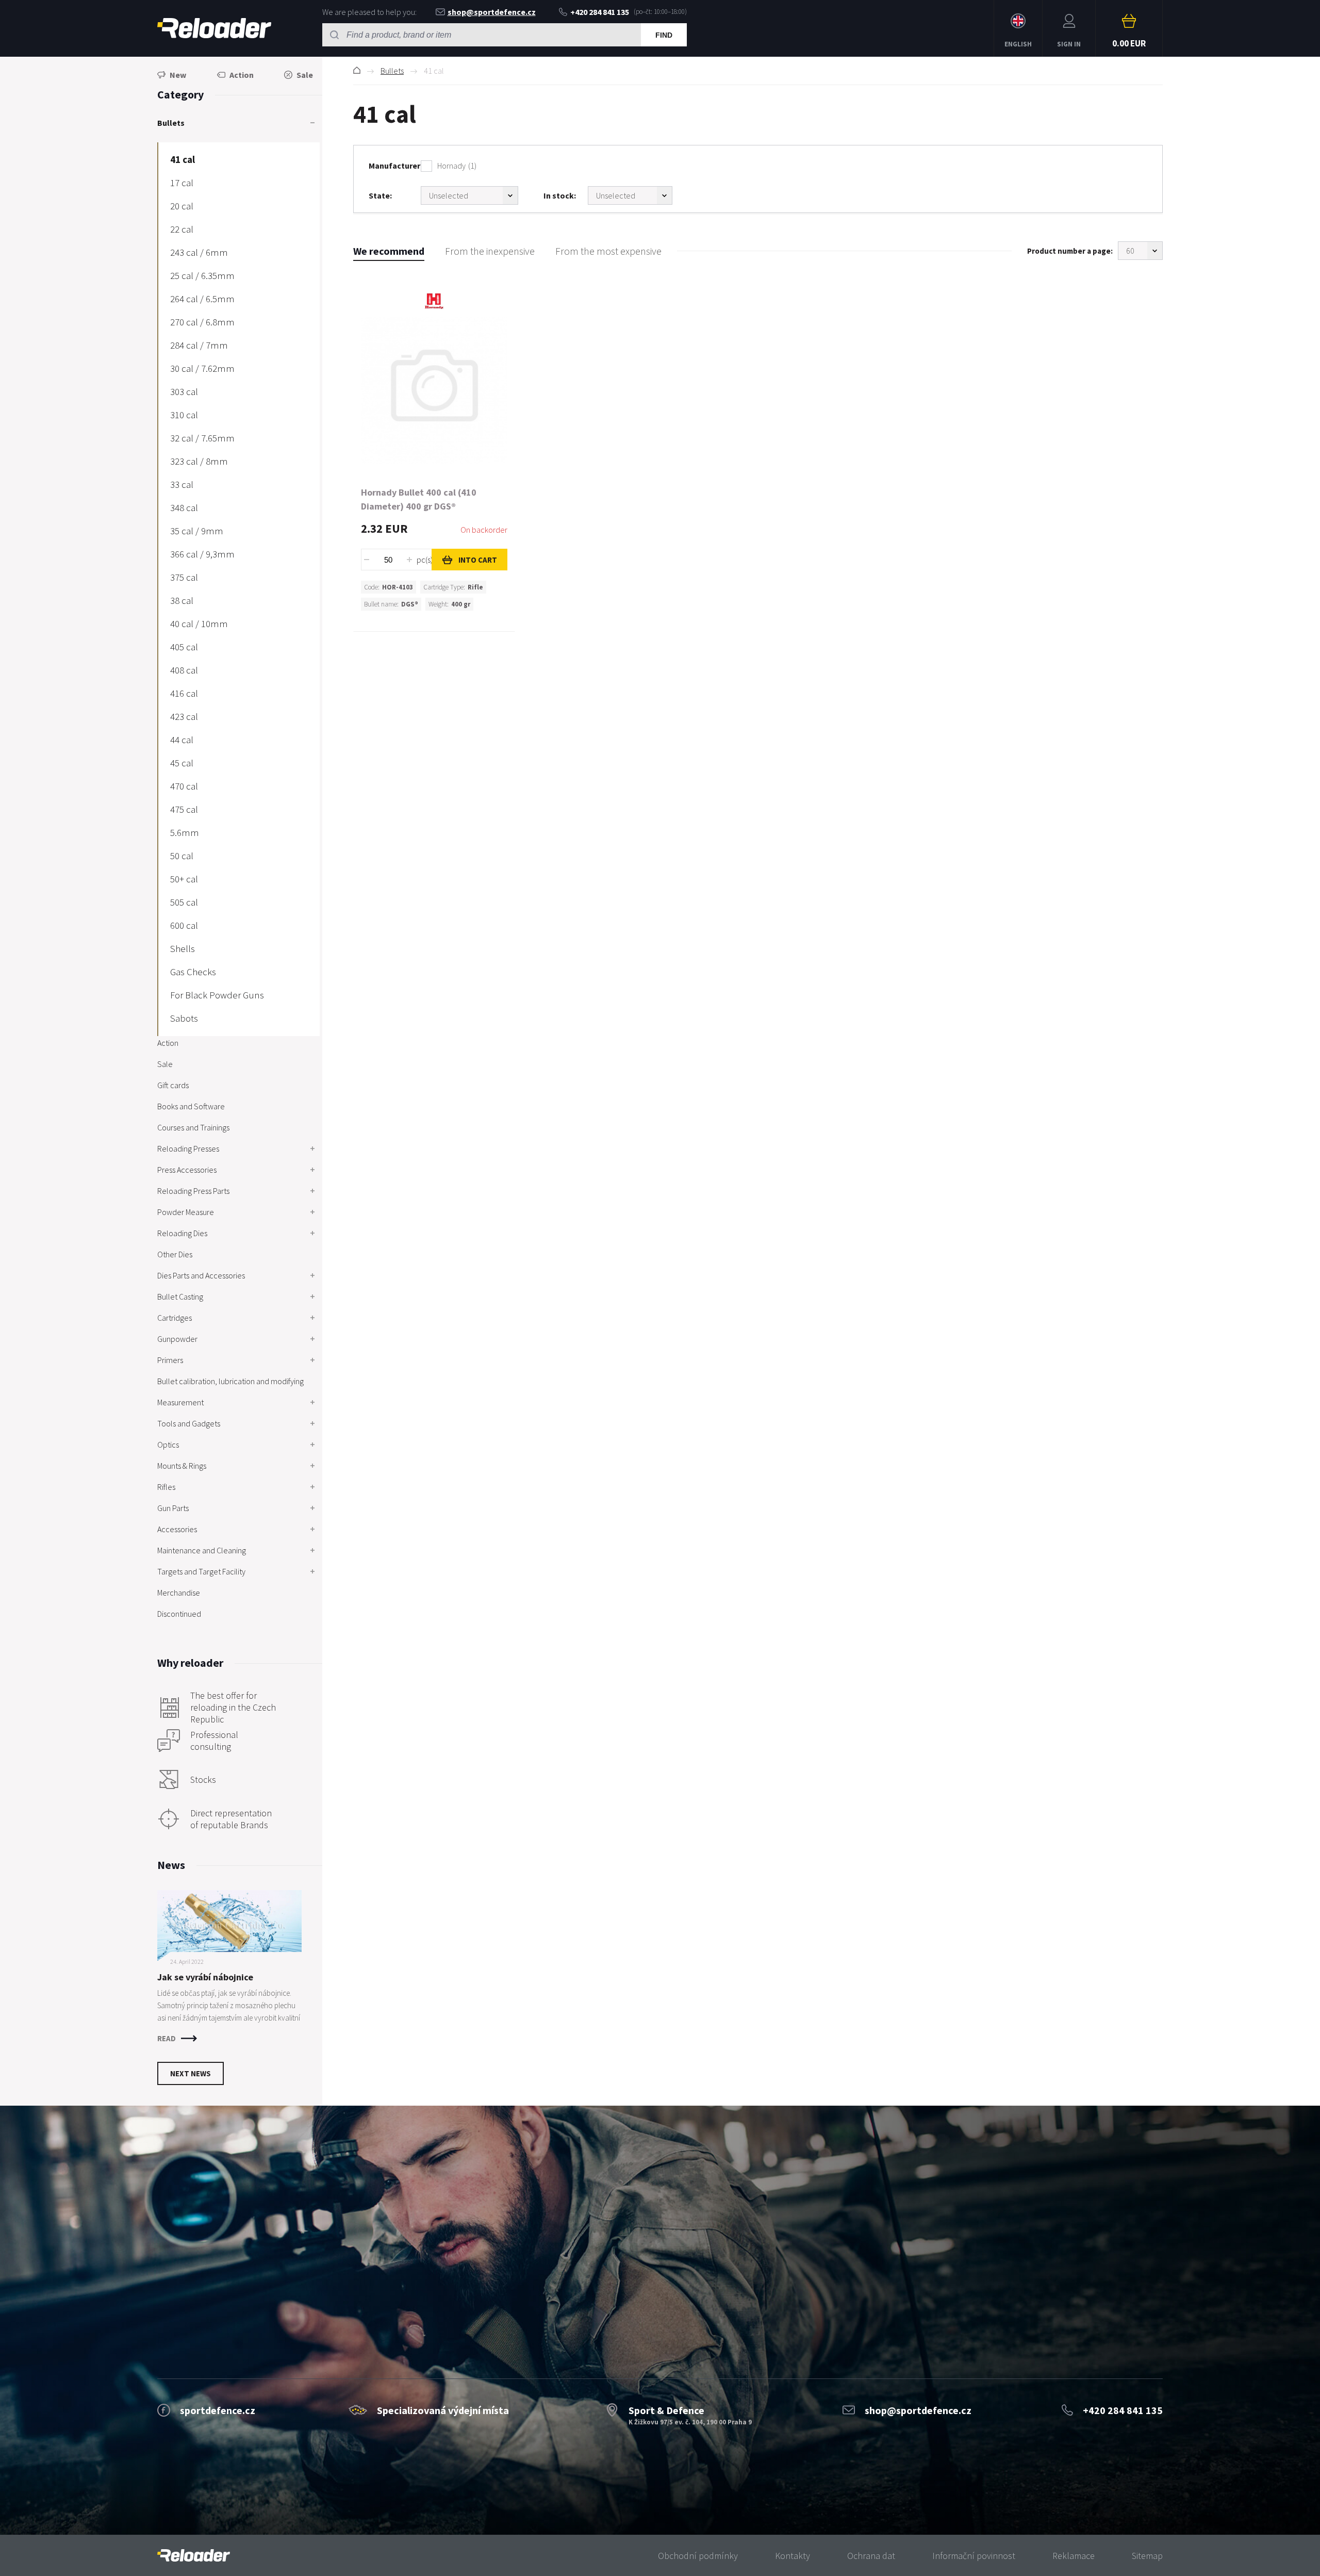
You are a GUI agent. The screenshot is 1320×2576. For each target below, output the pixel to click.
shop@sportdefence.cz (492, 12)
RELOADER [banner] (214, 28)
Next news (191, 2073)
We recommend (389, 251)
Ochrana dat (871, 2556)
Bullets (392, 71)
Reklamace (1074, 2556)
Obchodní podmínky (698, 2556)
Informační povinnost (974, 2556)
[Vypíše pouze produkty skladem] (630, 195)
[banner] (194, 2556)
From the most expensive (608, 251)
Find (664, 35)
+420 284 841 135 (600, 12)
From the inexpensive (490, 251)
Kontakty (793, 2556)
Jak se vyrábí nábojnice (205, 1977)
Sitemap (1147, 2556)
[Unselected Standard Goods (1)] (469, 195)
